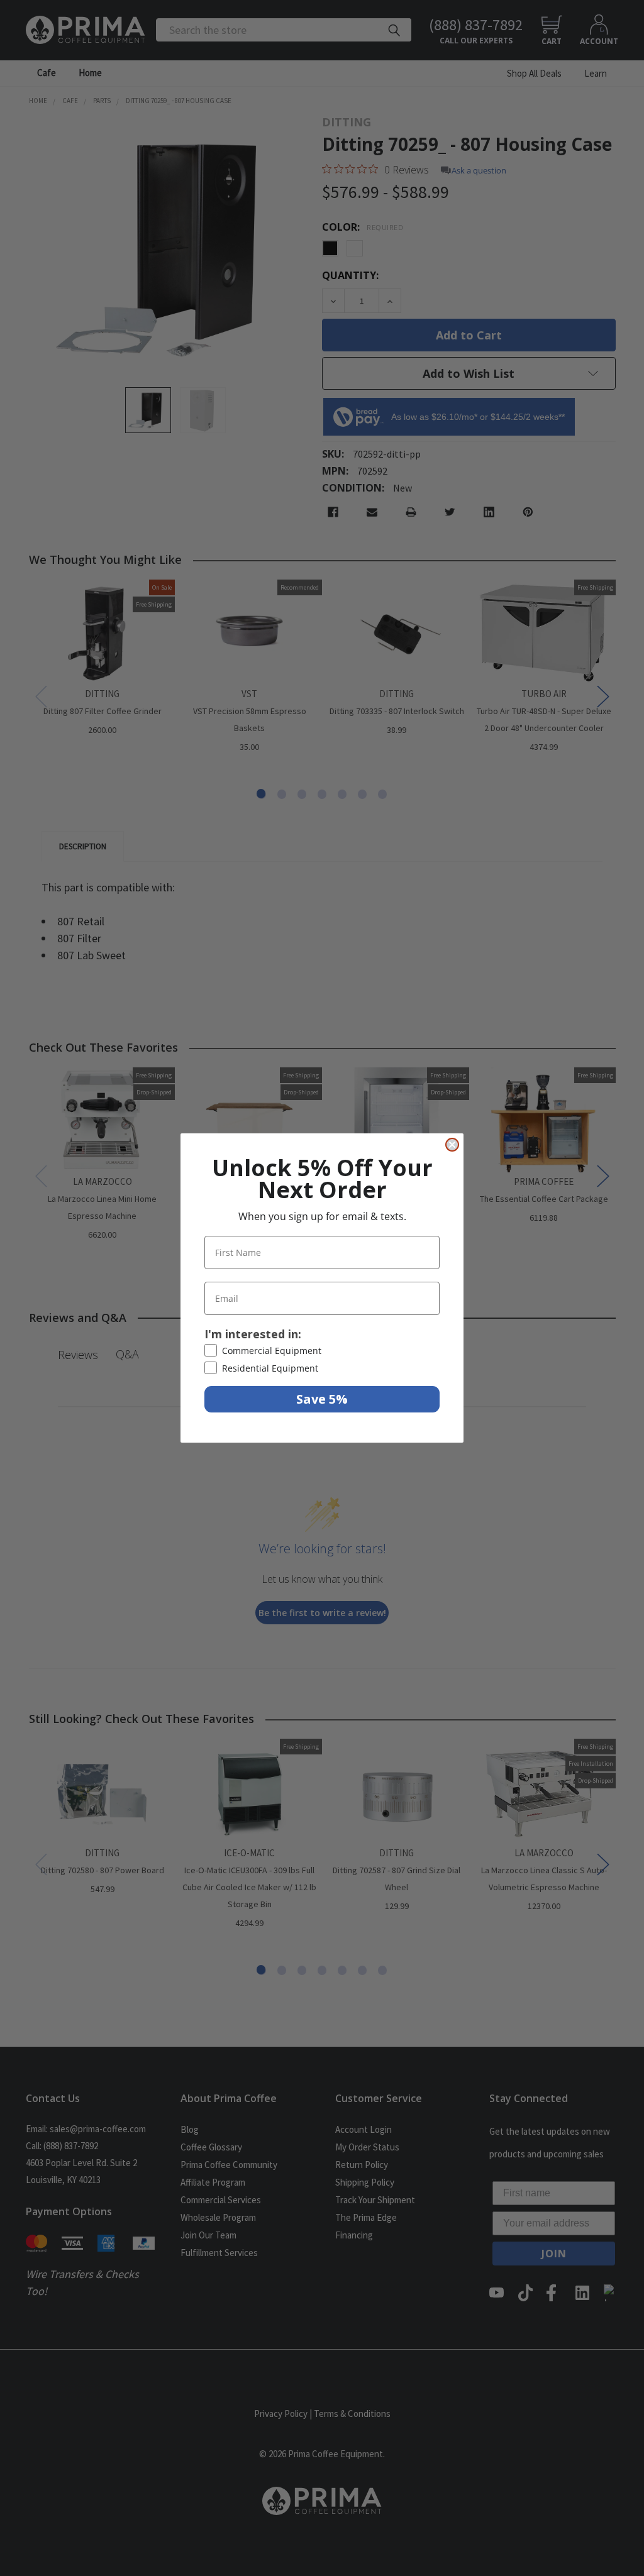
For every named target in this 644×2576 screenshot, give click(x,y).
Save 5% (322, 1399)
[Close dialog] (452, 1145)
